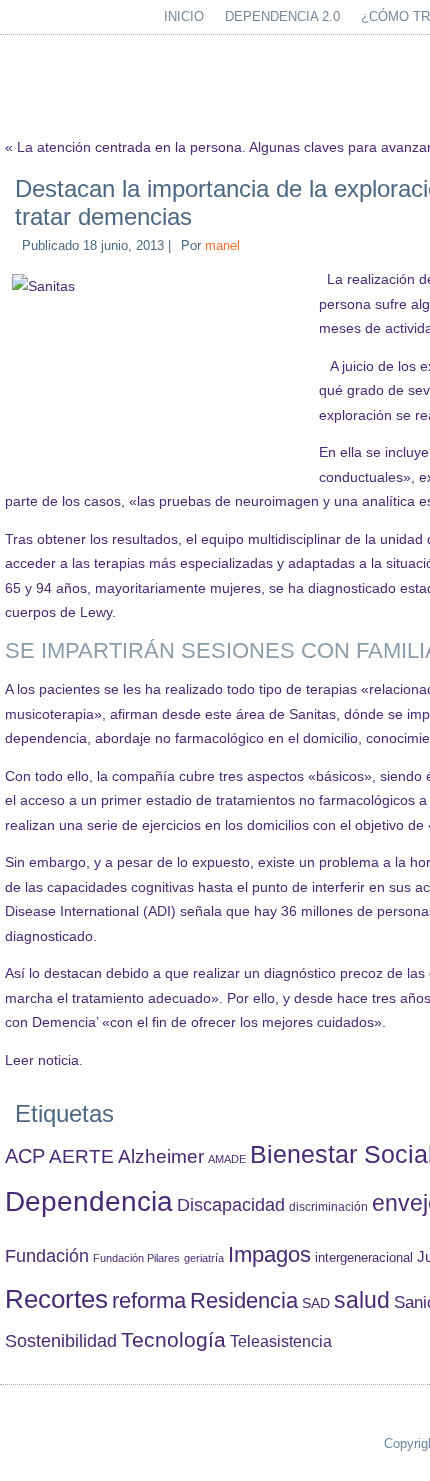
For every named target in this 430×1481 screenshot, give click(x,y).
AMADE (227, 1159)
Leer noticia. (44, 1060)
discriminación (328, 1207)
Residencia (244, 1300)
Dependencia (89, 1201)
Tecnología (173, 1339)
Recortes (56, 1299)
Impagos (269, 1254)
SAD (316, 1303)
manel (222, 245)
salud (362, 1300)
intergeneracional (364, 1258)
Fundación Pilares (136, 1258)
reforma (149, 1300)
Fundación (47, 1256)
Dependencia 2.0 (282, 16)
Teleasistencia (281, 1341)
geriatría (204, 1258)
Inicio (184, 16)
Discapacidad (231, 1205)
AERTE (81, 1156)
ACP (25, 1156)
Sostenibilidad (61, 1341)
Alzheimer (161, 1156)
